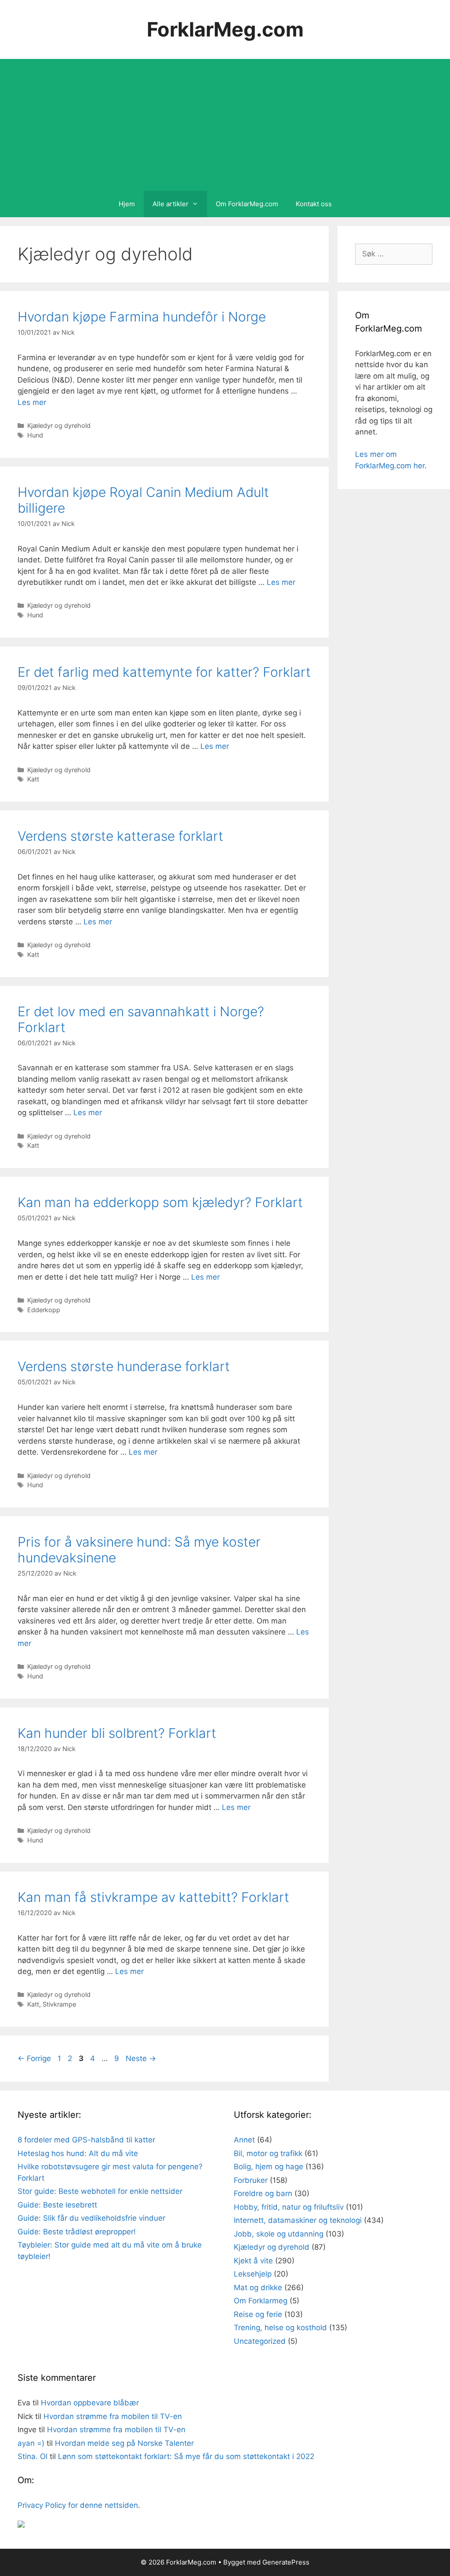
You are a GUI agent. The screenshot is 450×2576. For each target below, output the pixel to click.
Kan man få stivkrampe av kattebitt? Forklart (153, 1897)
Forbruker (251, 2180)
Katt (33, 779)
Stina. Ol (33, 2456)
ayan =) (31, 2443)
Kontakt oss (314, 204)
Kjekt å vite (253, 2261)
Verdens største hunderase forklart (124, 1366)
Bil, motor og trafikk (268, 2153)
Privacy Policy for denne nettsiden (78, 2505)
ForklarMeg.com (225, 29)
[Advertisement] (225, 125)
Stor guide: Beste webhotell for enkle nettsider (100, 2191)
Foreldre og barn (263, 2193)
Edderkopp (44, 1310)
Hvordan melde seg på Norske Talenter (124, 2443)
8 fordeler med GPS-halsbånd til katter (86, 2140)
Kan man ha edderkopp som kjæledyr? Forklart (160, 1202)
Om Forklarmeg (261, 2301)
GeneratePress (286, 2562)
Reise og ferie (258, 2314)
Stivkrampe (59, 2004)
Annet (244, 2140)
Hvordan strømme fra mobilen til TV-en (113, 2416)
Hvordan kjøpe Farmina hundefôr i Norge (142, 317)
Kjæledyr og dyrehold (59, 425)
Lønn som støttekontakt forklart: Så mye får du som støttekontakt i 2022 (186, 2456)
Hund (35, 435)
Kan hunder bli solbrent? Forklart (117, 1733)
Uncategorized (260, 2341)
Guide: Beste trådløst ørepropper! (77, 2232)
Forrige (34, 2058)
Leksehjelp (253, 2274)
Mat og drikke (258, 2288)
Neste (141, 2058)
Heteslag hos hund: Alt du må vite (78, 2153)
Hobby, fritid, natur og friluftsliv (289, 2207)
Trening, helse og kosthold (280, 2328)
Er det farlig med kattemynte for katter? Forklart (164, 672)
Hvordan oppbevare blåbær (90, 2403)
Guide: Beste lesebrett (57, 2205)
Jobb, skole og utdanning (279, 2234)
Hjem (127, 204)
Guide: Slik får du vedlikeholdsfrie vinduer (91, 2218)
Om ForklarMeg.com (247, 204)
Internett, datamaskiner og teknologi (298, 2220)
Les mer (32, 402)
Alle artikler (171, 204)
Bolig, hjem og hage (269, 2167)
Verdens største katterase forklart (120, 836)
